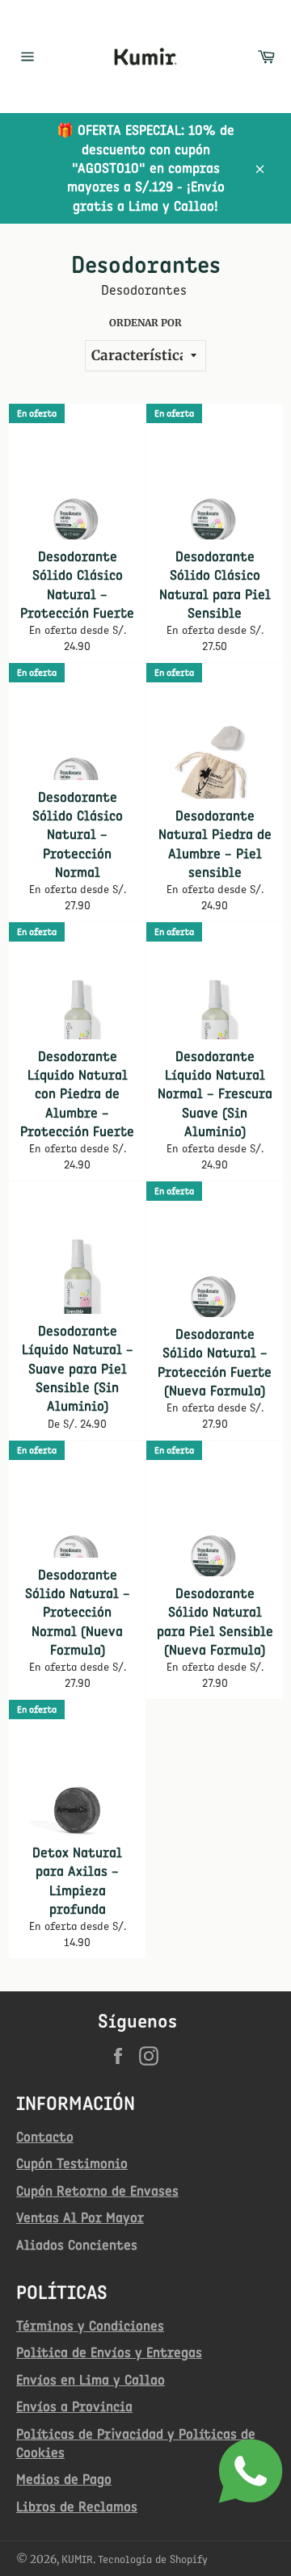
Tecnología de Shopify (153, 2559)
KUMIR (77, 2559)
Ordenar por (145, 323)
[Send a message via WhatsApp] (251, 2471)
